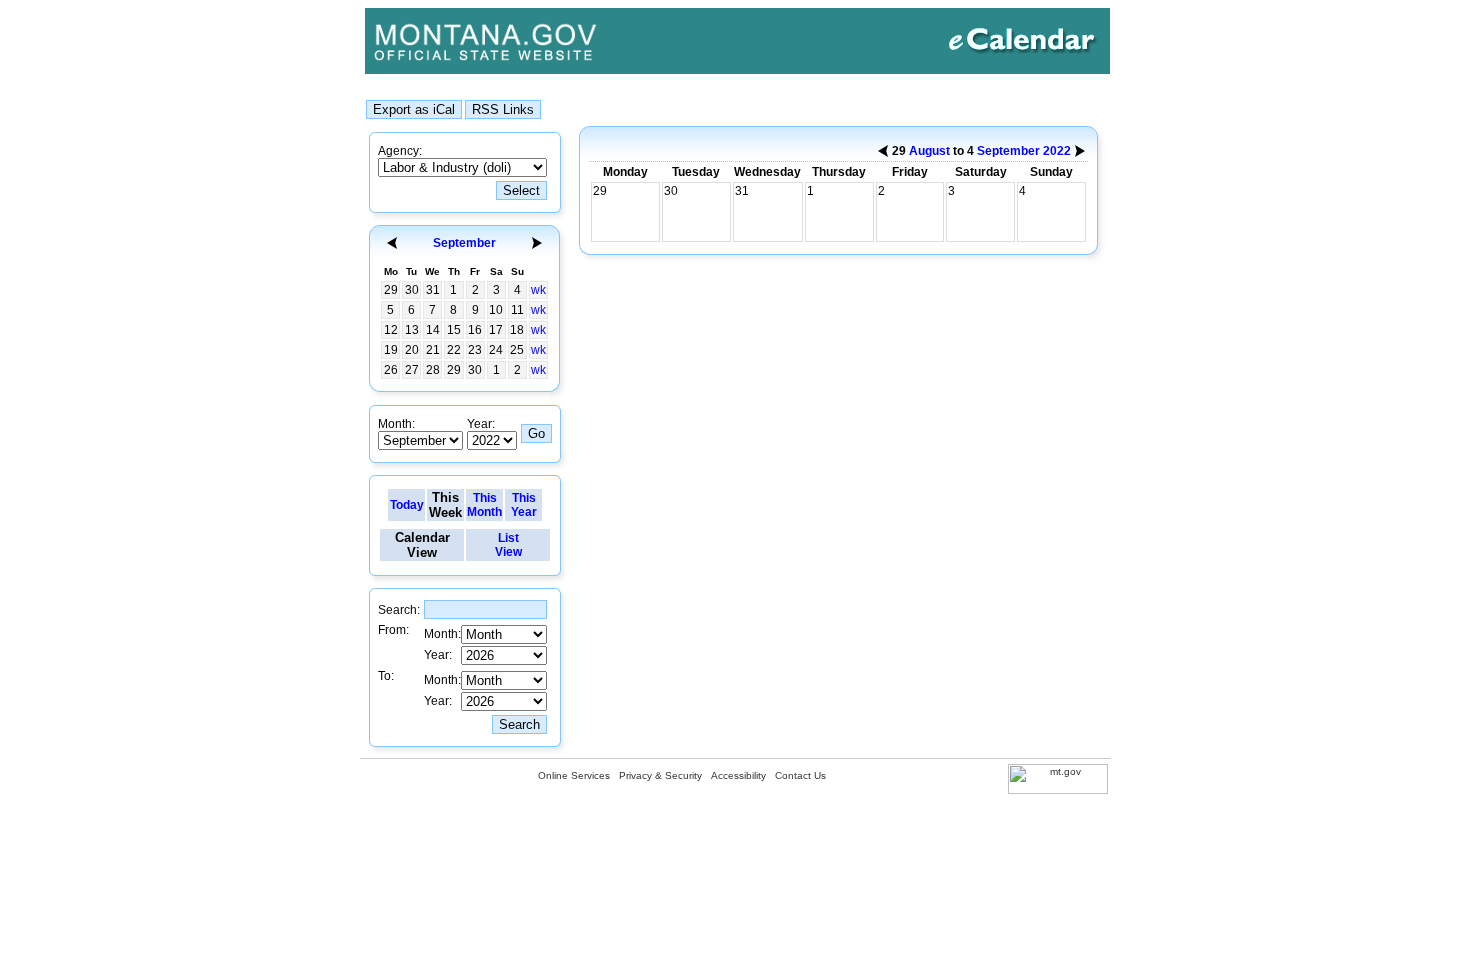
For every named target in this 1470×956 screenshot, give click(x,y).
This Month (484, 505)
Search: (399, 610)
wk (538, 290)
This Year (524, 505)
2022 (1057, 151)
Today (407, 505)
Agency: (400, 151)
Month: (396, 424)
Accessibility (738, 775)
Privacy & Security (660, 775)
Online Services (574, 775)
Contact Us (800, 775)
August (929, 151)
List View (508, 545)
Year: (481, 424)
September (464, 243)
